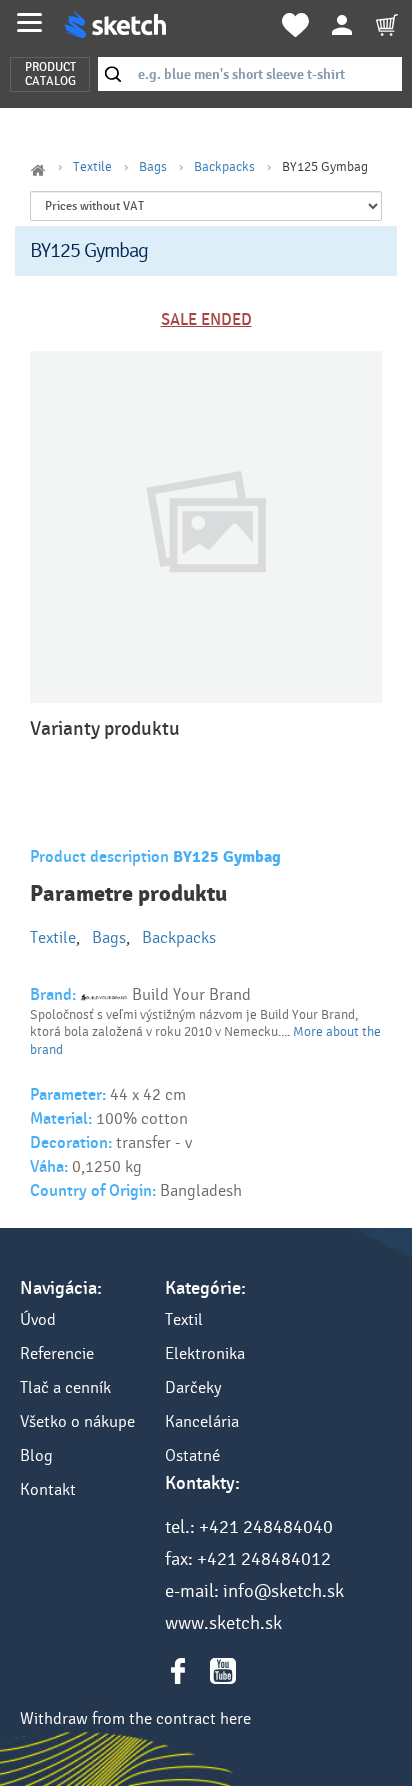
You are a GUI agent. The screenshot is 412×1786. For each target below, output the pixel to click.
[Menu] (29, 22)
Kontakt (48, 1489)
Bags (153, 167)
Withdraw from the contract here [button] (135, 1718)
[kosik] (387, 25)
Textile (92, 167)
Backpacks (224, 167)
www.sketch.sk (223, 1623)
